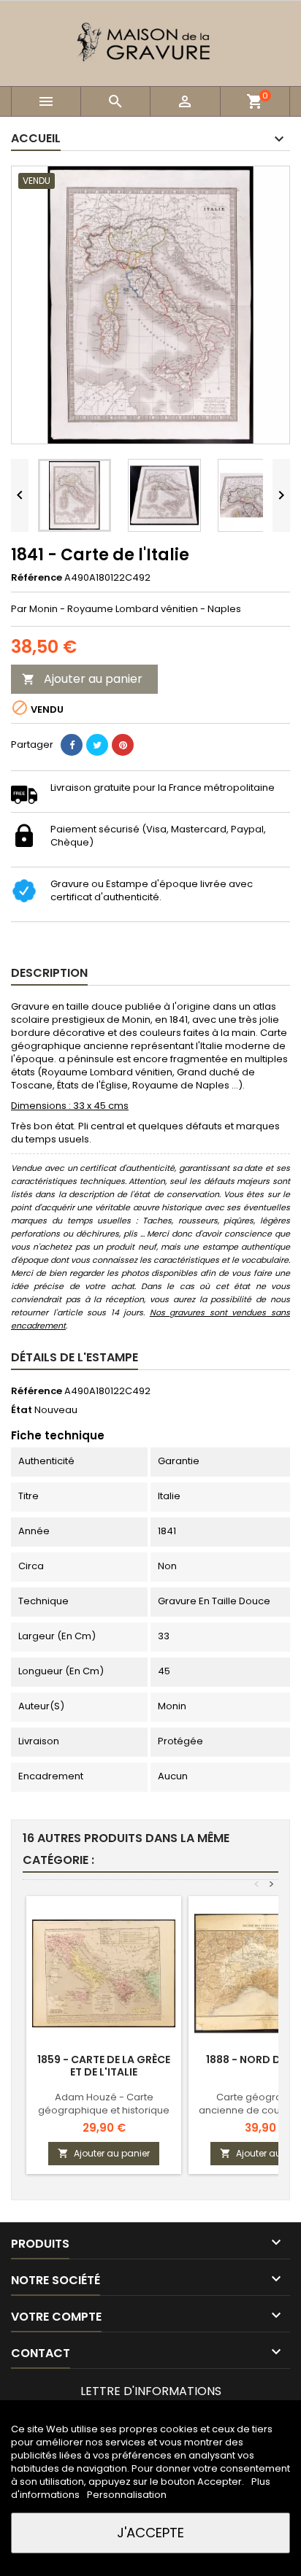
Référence (37, 578)
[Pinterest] (123, 745)
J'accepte (150, 2533)
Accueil (36, 138)
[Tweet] (97, 745)
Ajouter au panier (82, 679)
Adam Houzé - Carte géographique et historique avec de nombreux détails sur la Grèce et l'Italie (104, 2117)
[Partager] (72, 745)
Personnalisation (127, 2495)
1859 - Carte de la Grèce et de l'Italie (104, 2066)
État (22, 1410)
